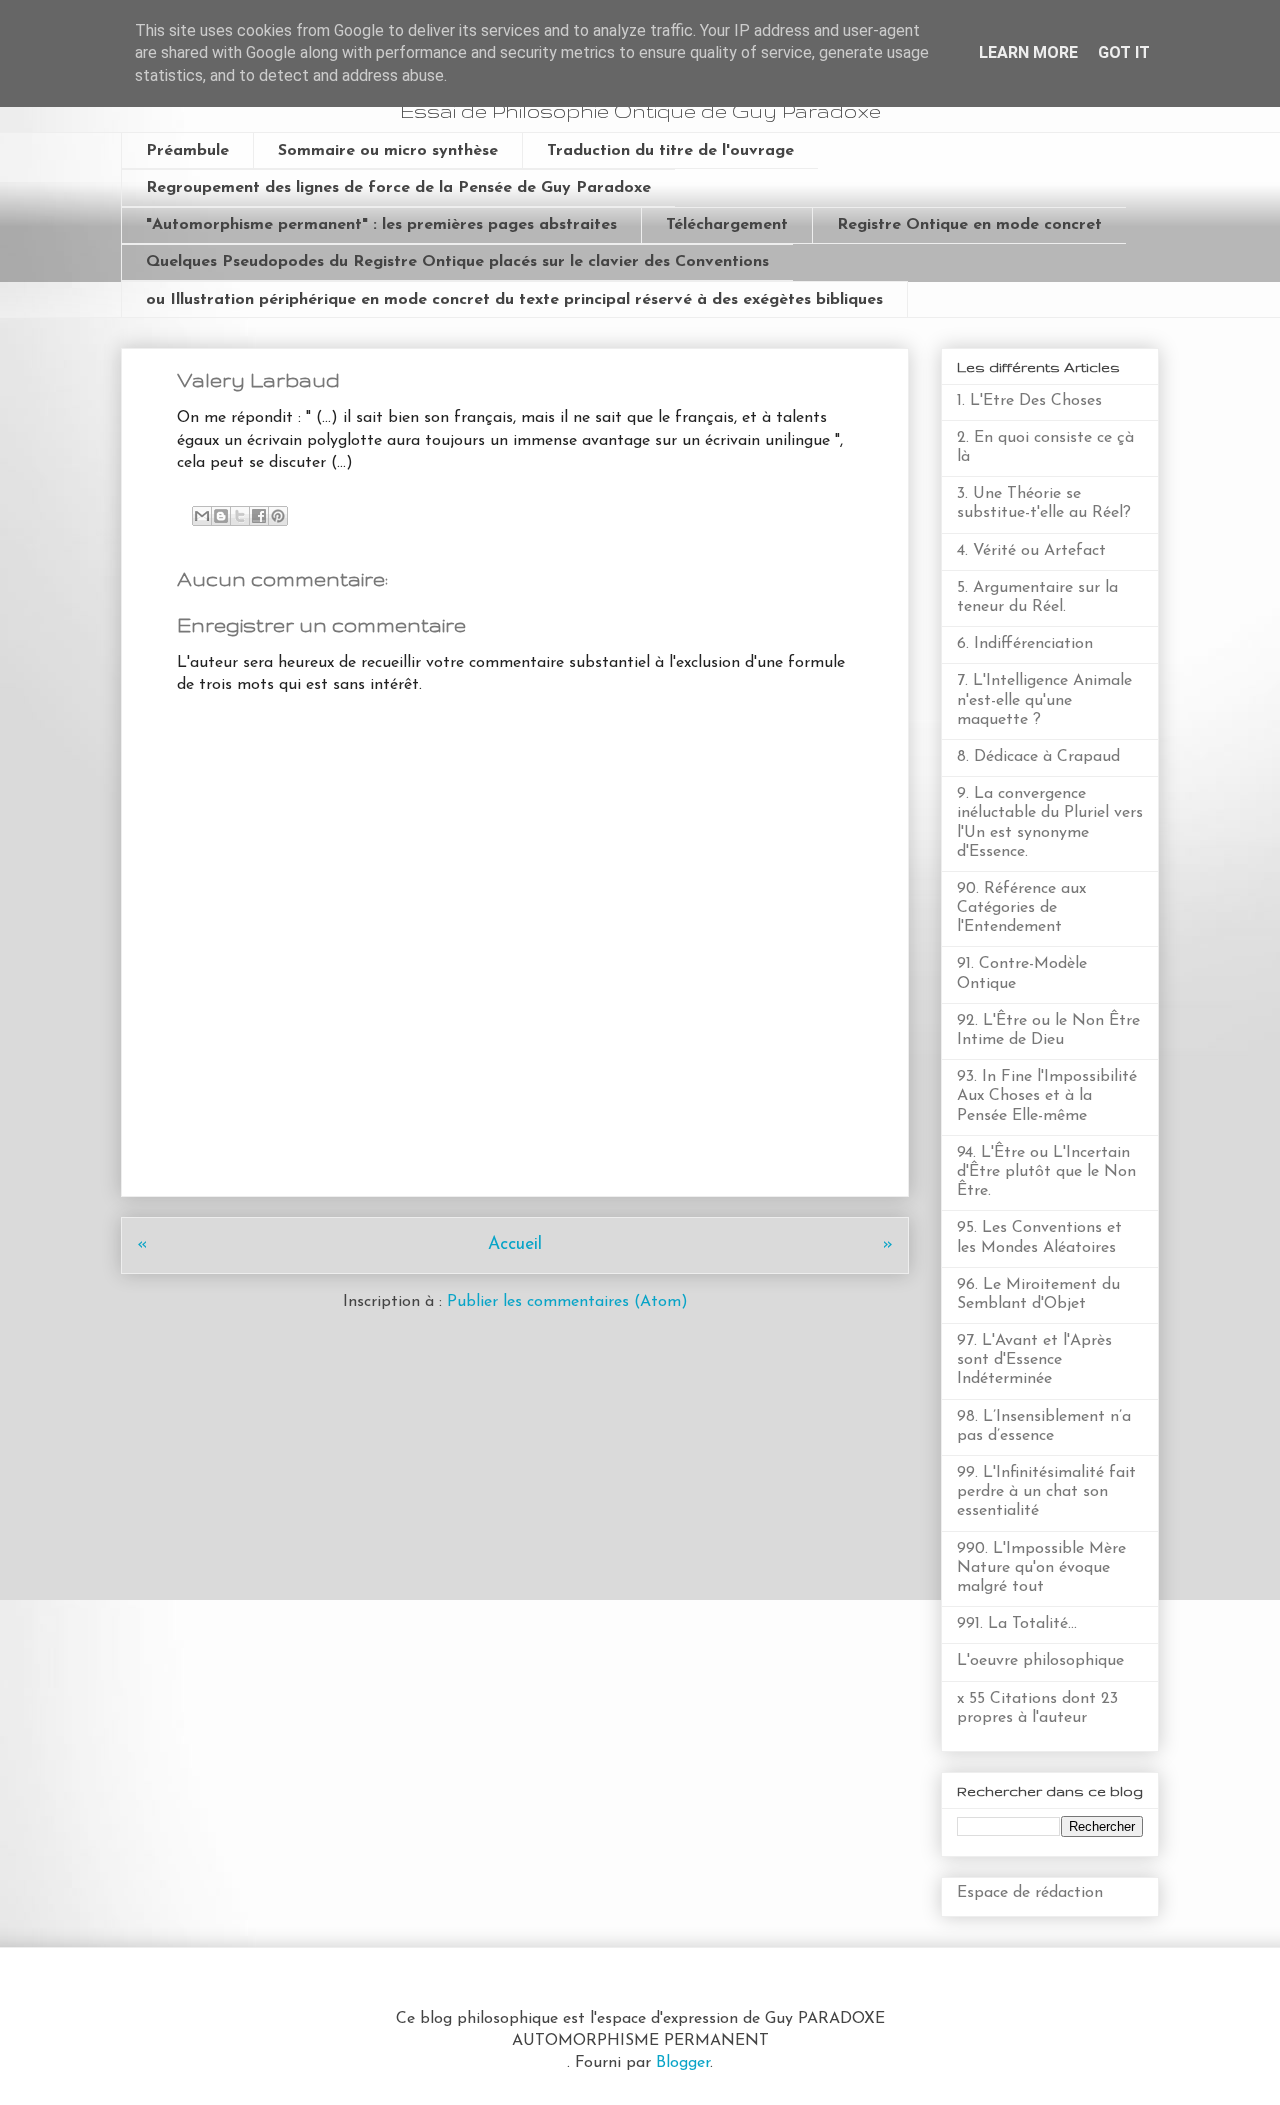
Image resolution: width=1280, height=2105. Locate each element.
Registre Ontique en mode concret (969, 225)
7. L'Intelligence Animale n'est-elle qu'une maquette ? (1044, 700)
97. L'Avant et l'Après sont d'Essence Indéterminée (1034, 1360)
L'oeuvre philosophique (1040, 1661)
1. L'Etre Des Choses (1029, 401)
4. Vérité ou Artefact (1031, 551)
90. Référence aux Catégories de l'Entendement (1021, 908)
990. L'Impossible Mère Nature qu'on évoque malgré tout (1041, 1568)
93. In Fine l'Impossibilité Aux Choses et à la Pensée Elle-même (1047, 1096)
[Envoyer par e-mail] (202, 516)
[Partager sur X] (240, 516)
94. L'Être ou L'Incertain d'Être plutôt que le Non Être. (1046, 1172)
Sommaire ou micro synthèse (388, 151)
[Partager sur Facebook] (259, 516)
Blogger (683, 2063)
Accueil (515, 1244)
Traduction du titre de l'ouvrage (670, 151)
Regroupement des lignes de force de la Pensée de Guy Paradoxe (398, 188)
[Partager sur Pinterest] (278, 516)
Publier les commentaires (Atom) (567, 1302)
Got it (1124, 52)
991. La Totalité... (1017, 1624)
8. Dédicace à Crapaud (1038, 757)
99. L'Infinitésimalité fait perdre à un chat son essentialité (1046, 1492)
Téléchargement (727, 225)
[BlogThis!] (221, 516)
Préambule (187, 151)
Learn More (1028, 52)
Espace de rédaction (1030, 1893)
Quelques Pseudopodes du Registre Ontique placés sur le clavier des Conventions (457, 262)
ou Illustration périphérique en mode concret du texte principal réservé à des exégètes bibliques (514, 300)
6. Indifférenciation (1025, 644)
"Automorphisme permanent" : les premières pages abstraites (381, 225)
